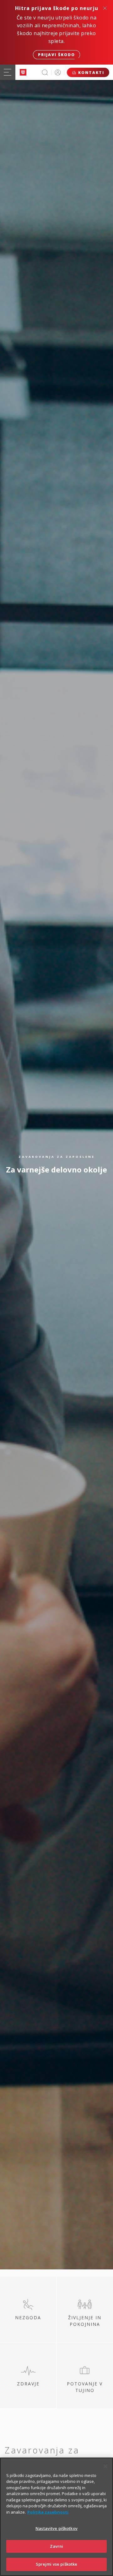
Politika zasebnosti (48, 2512)
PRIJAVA (58, 72)
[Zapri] (105, 2466)
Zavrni (57, 2546)
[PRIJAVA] (58, 72)
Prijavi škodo (56, 55)
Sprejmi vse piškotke (57, 2564)
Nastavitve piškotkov (56, 2528)
